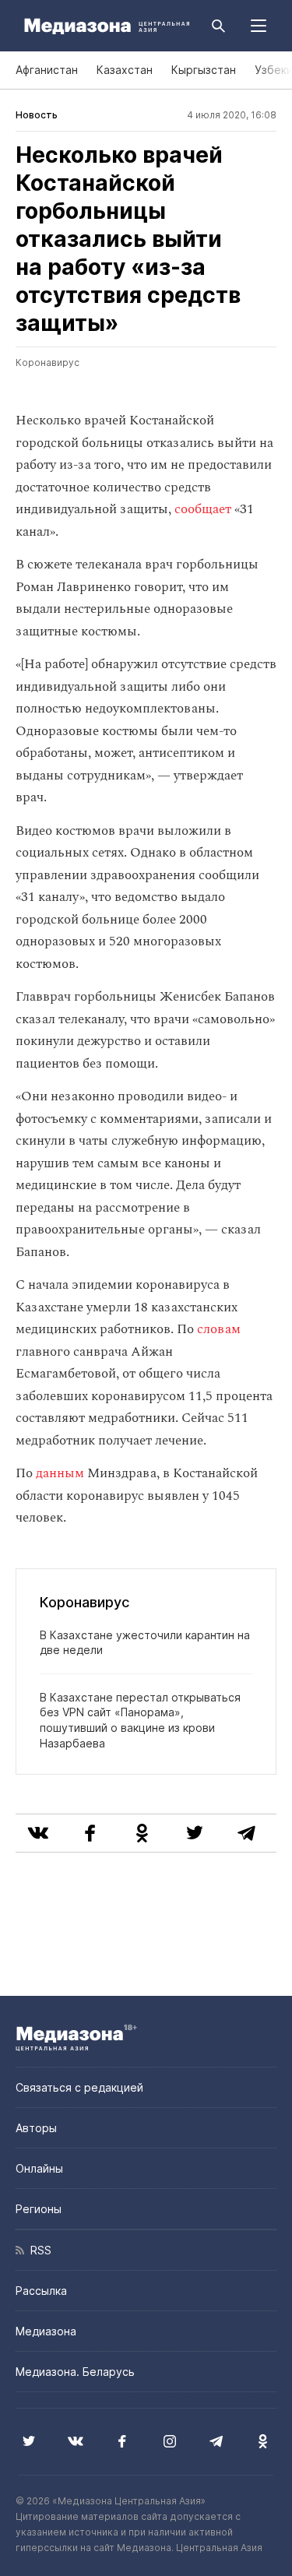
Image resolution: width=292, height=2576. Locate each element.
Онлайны (39, 2168)
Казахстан (125, 70)
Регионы (39, 2209)
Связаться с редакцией (79, 2087)
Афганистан (47, 70)
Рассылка (41, 2291)
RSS (38, 2250)
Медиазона (46, 2331)
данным (60, 1473)
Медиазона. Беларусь (75, 2372)
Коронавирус (47, 362)
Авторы (36, 2128)
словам (219, 1329)
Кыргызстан (204, 70)
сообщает (203, 509)
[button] (259, 26)
